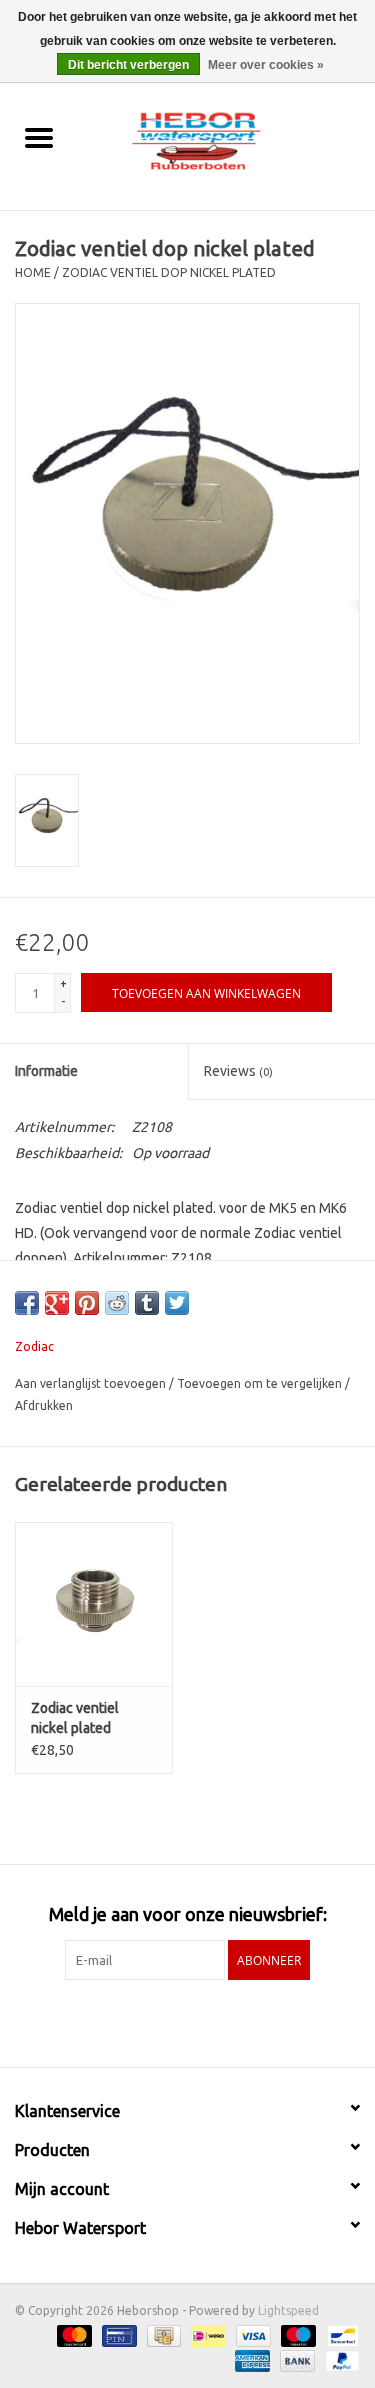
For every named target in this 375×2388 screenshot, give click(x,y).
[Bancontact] (339, 2335)
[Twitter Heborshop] (170, 2021)
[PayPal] (339, 2360)
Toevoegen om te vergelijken (261, 1383)
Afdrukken (44, 1405)
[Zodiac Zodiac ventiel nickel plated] (94, 1604)
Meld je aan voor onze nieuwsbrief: (188, 1914)
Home (33, 272)
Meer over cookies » (266, 65)
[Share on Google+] (57, 1303)
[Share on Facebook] (27, 1303)
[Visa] (251, 2335)
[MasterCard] (72, 2335)
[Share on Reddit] (117, 1303)
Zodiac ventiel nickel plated (75, 1718)
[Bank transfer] (295, 2360)
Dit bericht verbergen (128, 65)
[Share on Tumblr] (147, 1303)
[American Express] (250, 2360)
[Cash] (162, 2335)
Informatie (46, 1071)
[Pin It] (87, 1303)
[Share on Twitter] (177, 1303)
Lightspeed (288, 2310)
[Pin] (117, 2335)
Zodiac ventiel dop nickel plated (169, 272)
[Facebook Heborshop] (135, 2021)
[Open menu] (39, 137)
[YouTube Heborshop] (205, 2021)
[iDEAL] (206, 2335)
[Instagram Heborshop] (240, 2021)
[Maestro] (296, 2335)
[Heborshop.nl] (226, 139)
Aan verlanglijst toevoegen (92, 1383)
